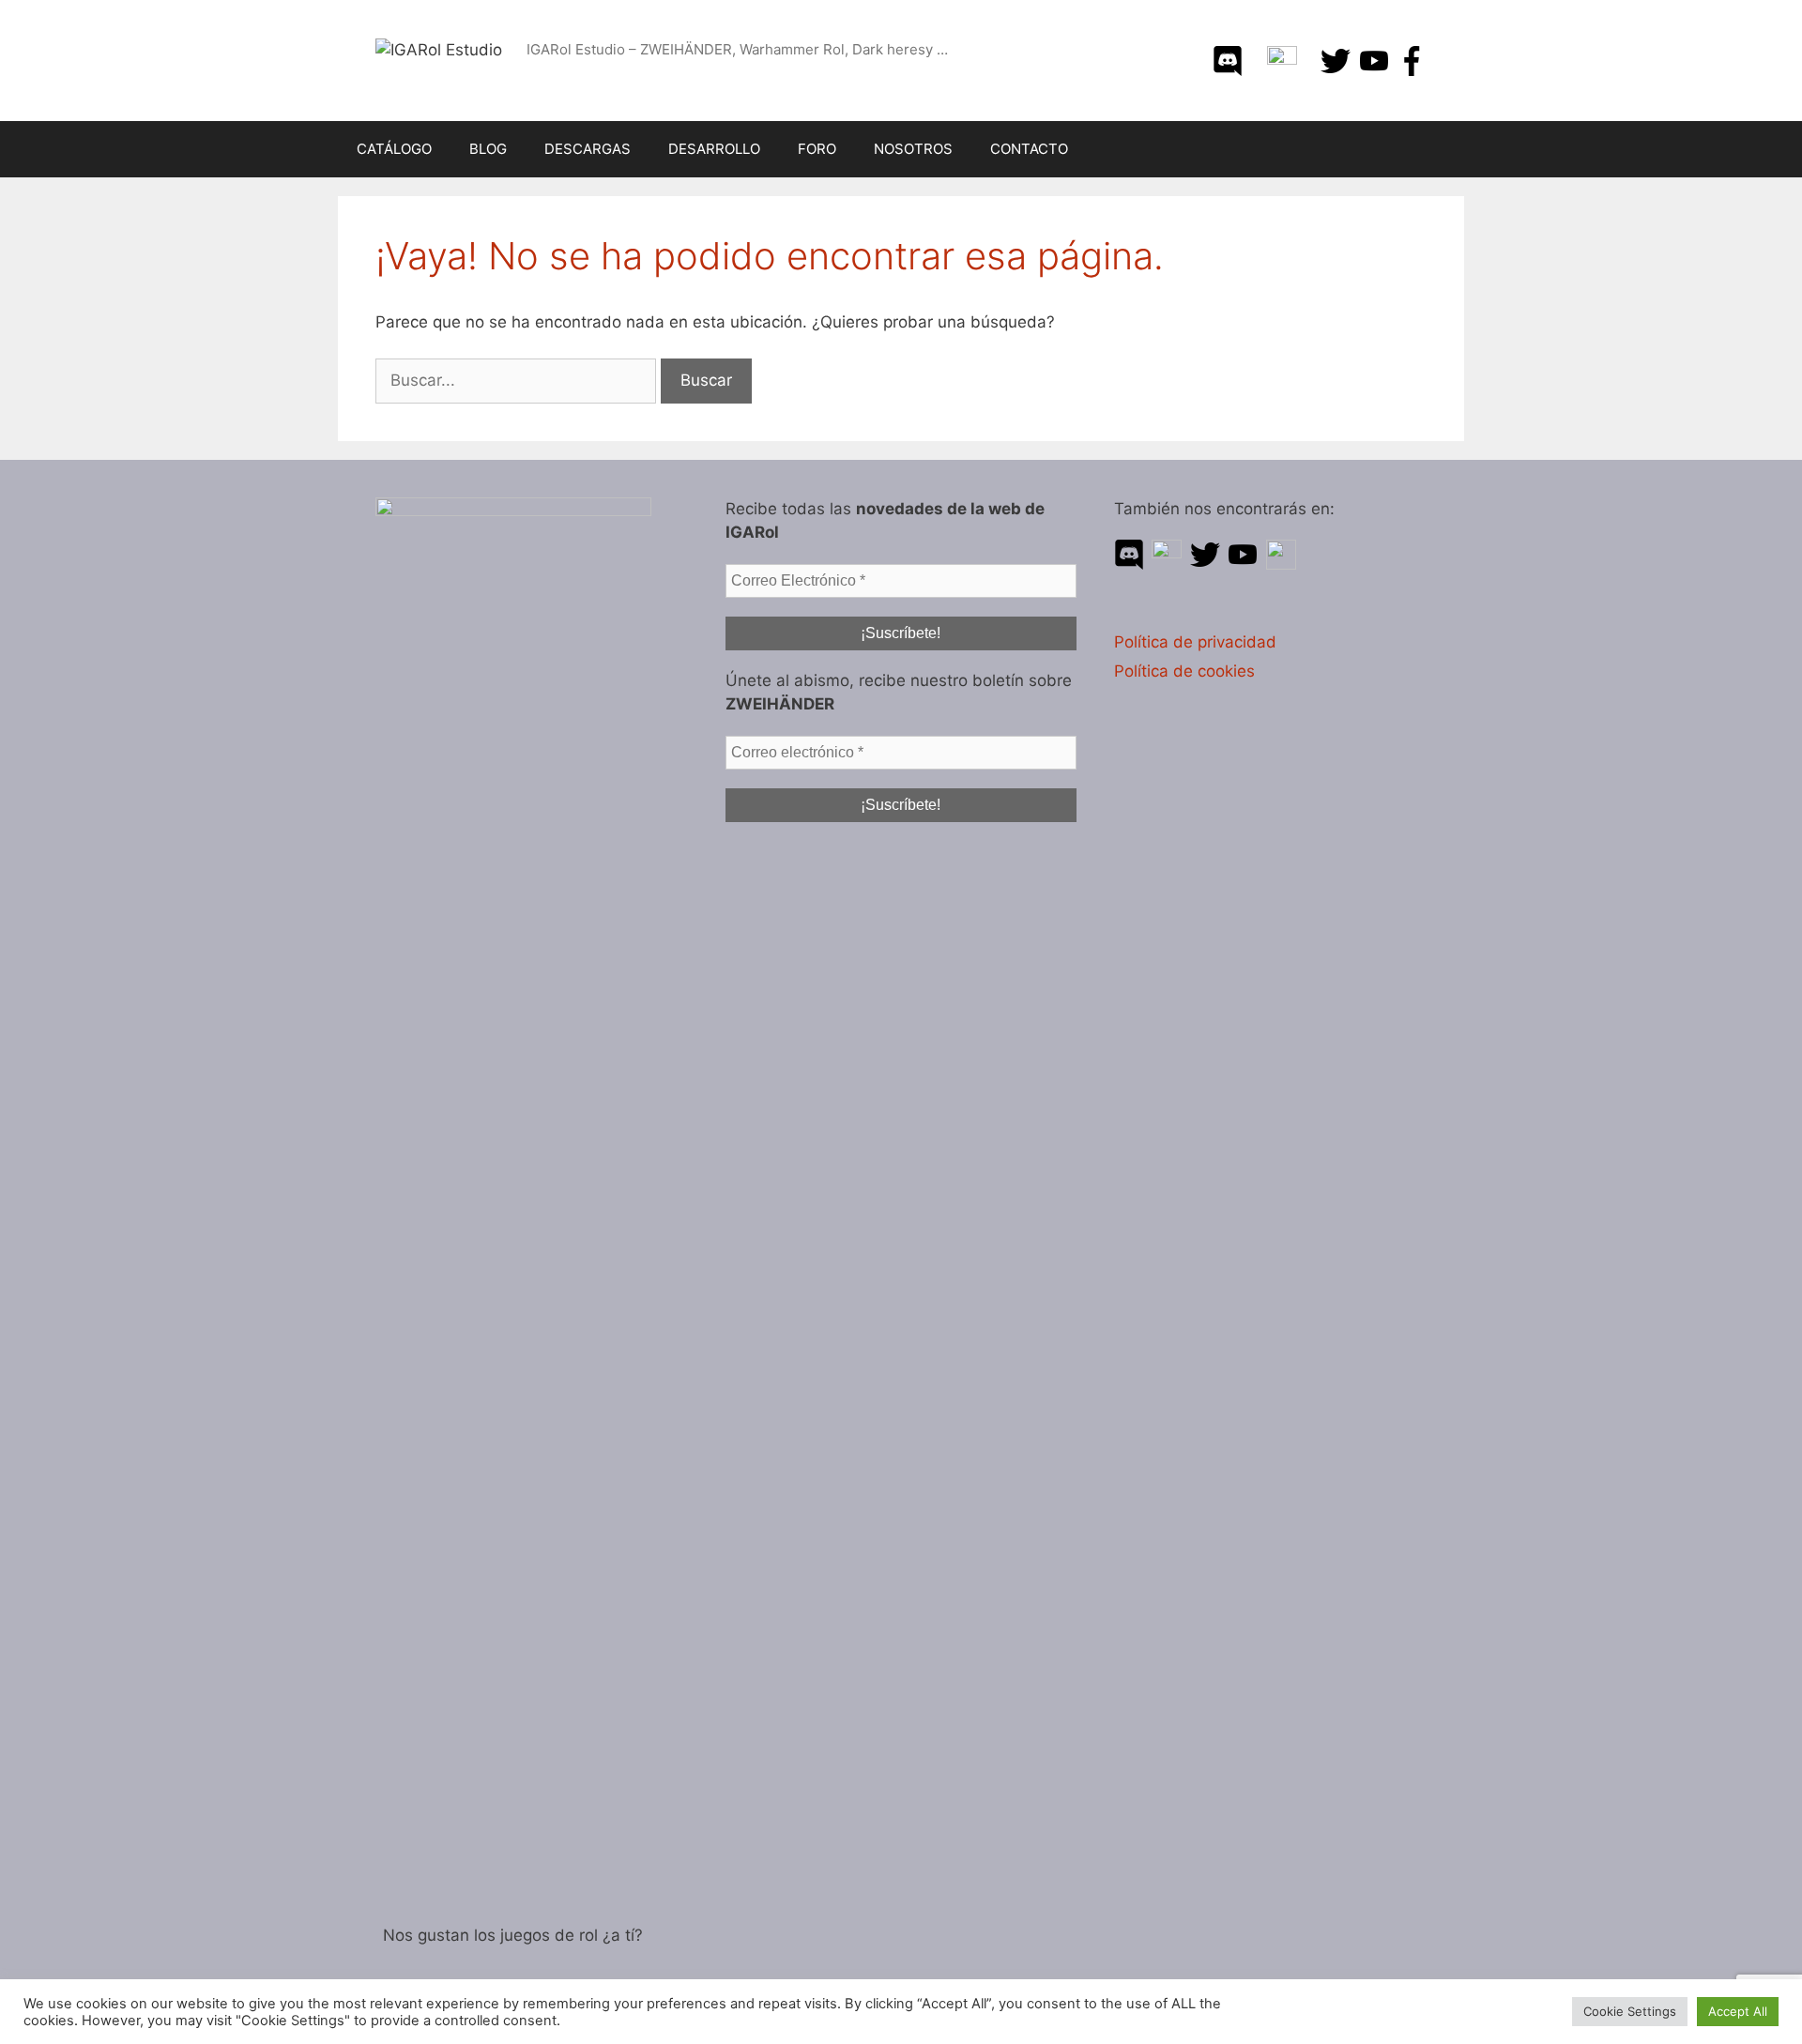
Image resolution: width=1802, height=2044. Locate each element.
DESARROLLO (714, 149)
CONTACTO (1029, 149)
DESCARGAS (588, 149)
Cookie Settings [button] (1630, 2011)
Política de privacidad (1195, 642)
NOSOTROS (913, 149)
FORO (817, 149)
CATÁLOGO (394, 149)
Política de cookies (1184, 671)
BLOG (488, 149)
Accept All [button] (1738, 2011)
